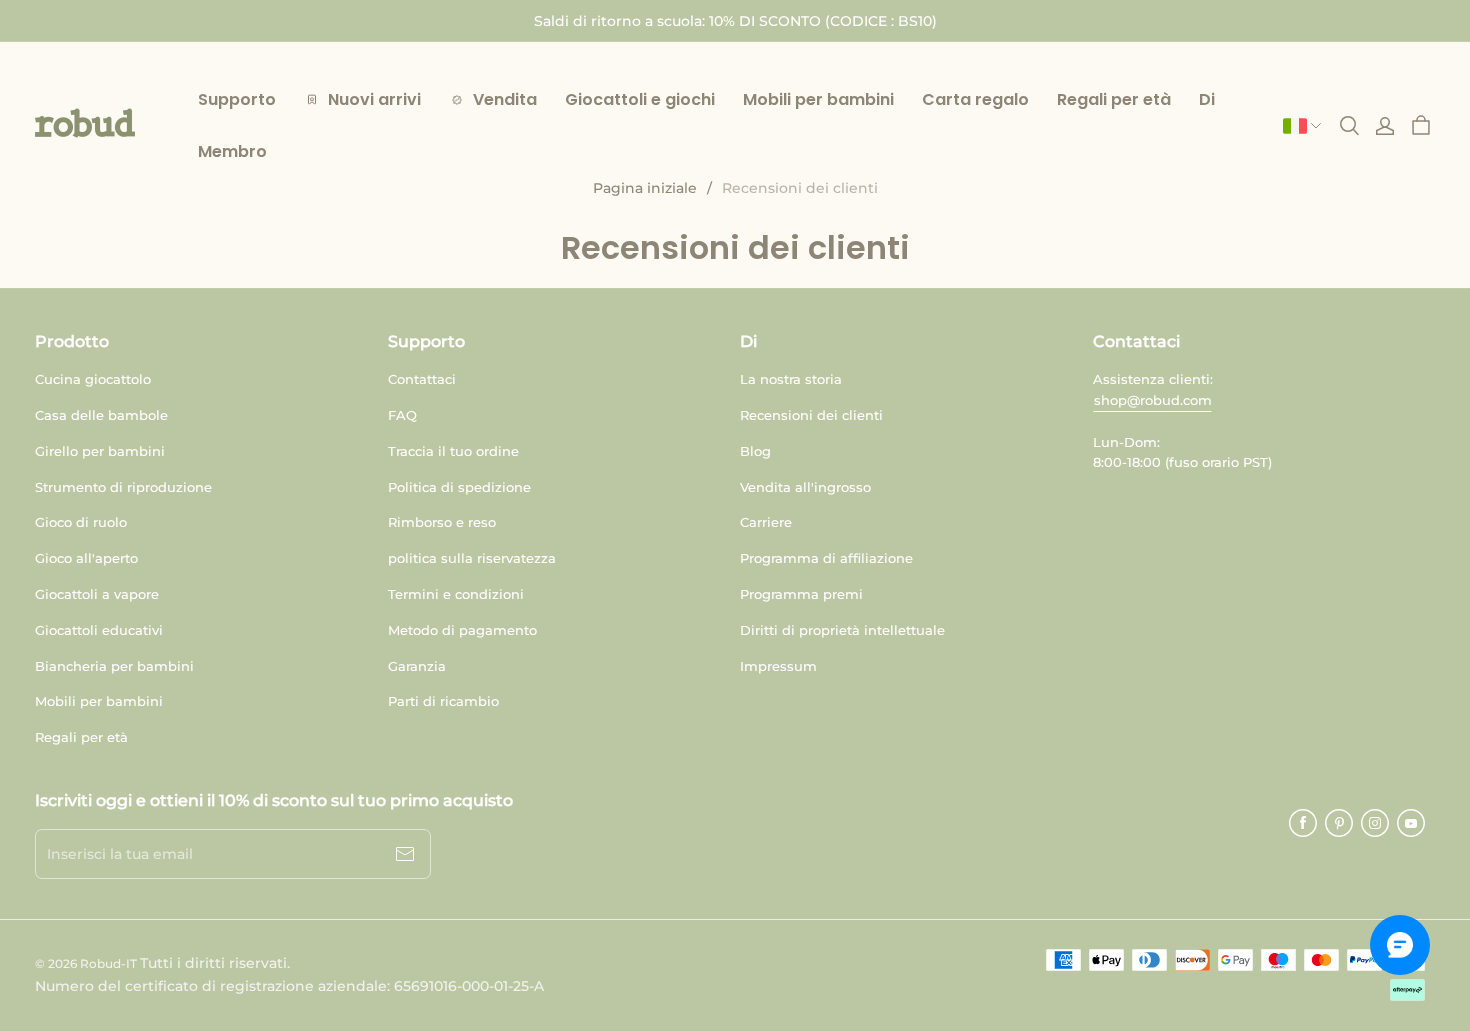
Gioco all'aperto (86, 558)
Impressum (778, 666)
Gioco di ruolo (81, 522)
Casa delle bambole (101, 415)
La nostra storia (791, 379)
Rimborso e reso (442, 522)
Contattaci (422, 379)
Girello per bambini (100, 451)
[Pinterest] (1339, 823)
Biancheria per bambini (114, 666)
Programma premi (801, 594)
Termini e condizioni (456, 594)
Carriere (766, 522)
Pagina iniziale (645, 188)
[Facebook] (1303, 823)
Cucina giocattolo (93, 379)
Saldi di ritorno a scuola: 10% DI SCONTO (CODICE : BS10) (735, 21)
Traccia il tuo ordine (453, 451)
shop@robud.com (1153, 400)
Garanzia (417, 666)
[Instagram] (1375, 823)
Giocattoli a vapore (97, 594)
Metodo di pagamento (462, 630)
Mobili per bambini (99, 701)
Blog (755, 451)
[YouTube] (1411, 823)
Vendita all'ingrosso (805, 487)
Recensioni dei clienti (811, 415)
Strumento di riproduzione (123, 487)
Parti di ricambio (443, 701)
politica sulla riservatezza (472, 558)
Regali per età (81, 737)
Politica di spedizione (459, 487)
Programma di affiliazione (826, 558)
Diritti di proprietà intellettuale (842, 630)
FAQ (402, 415)
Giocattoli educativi (99, 630)
